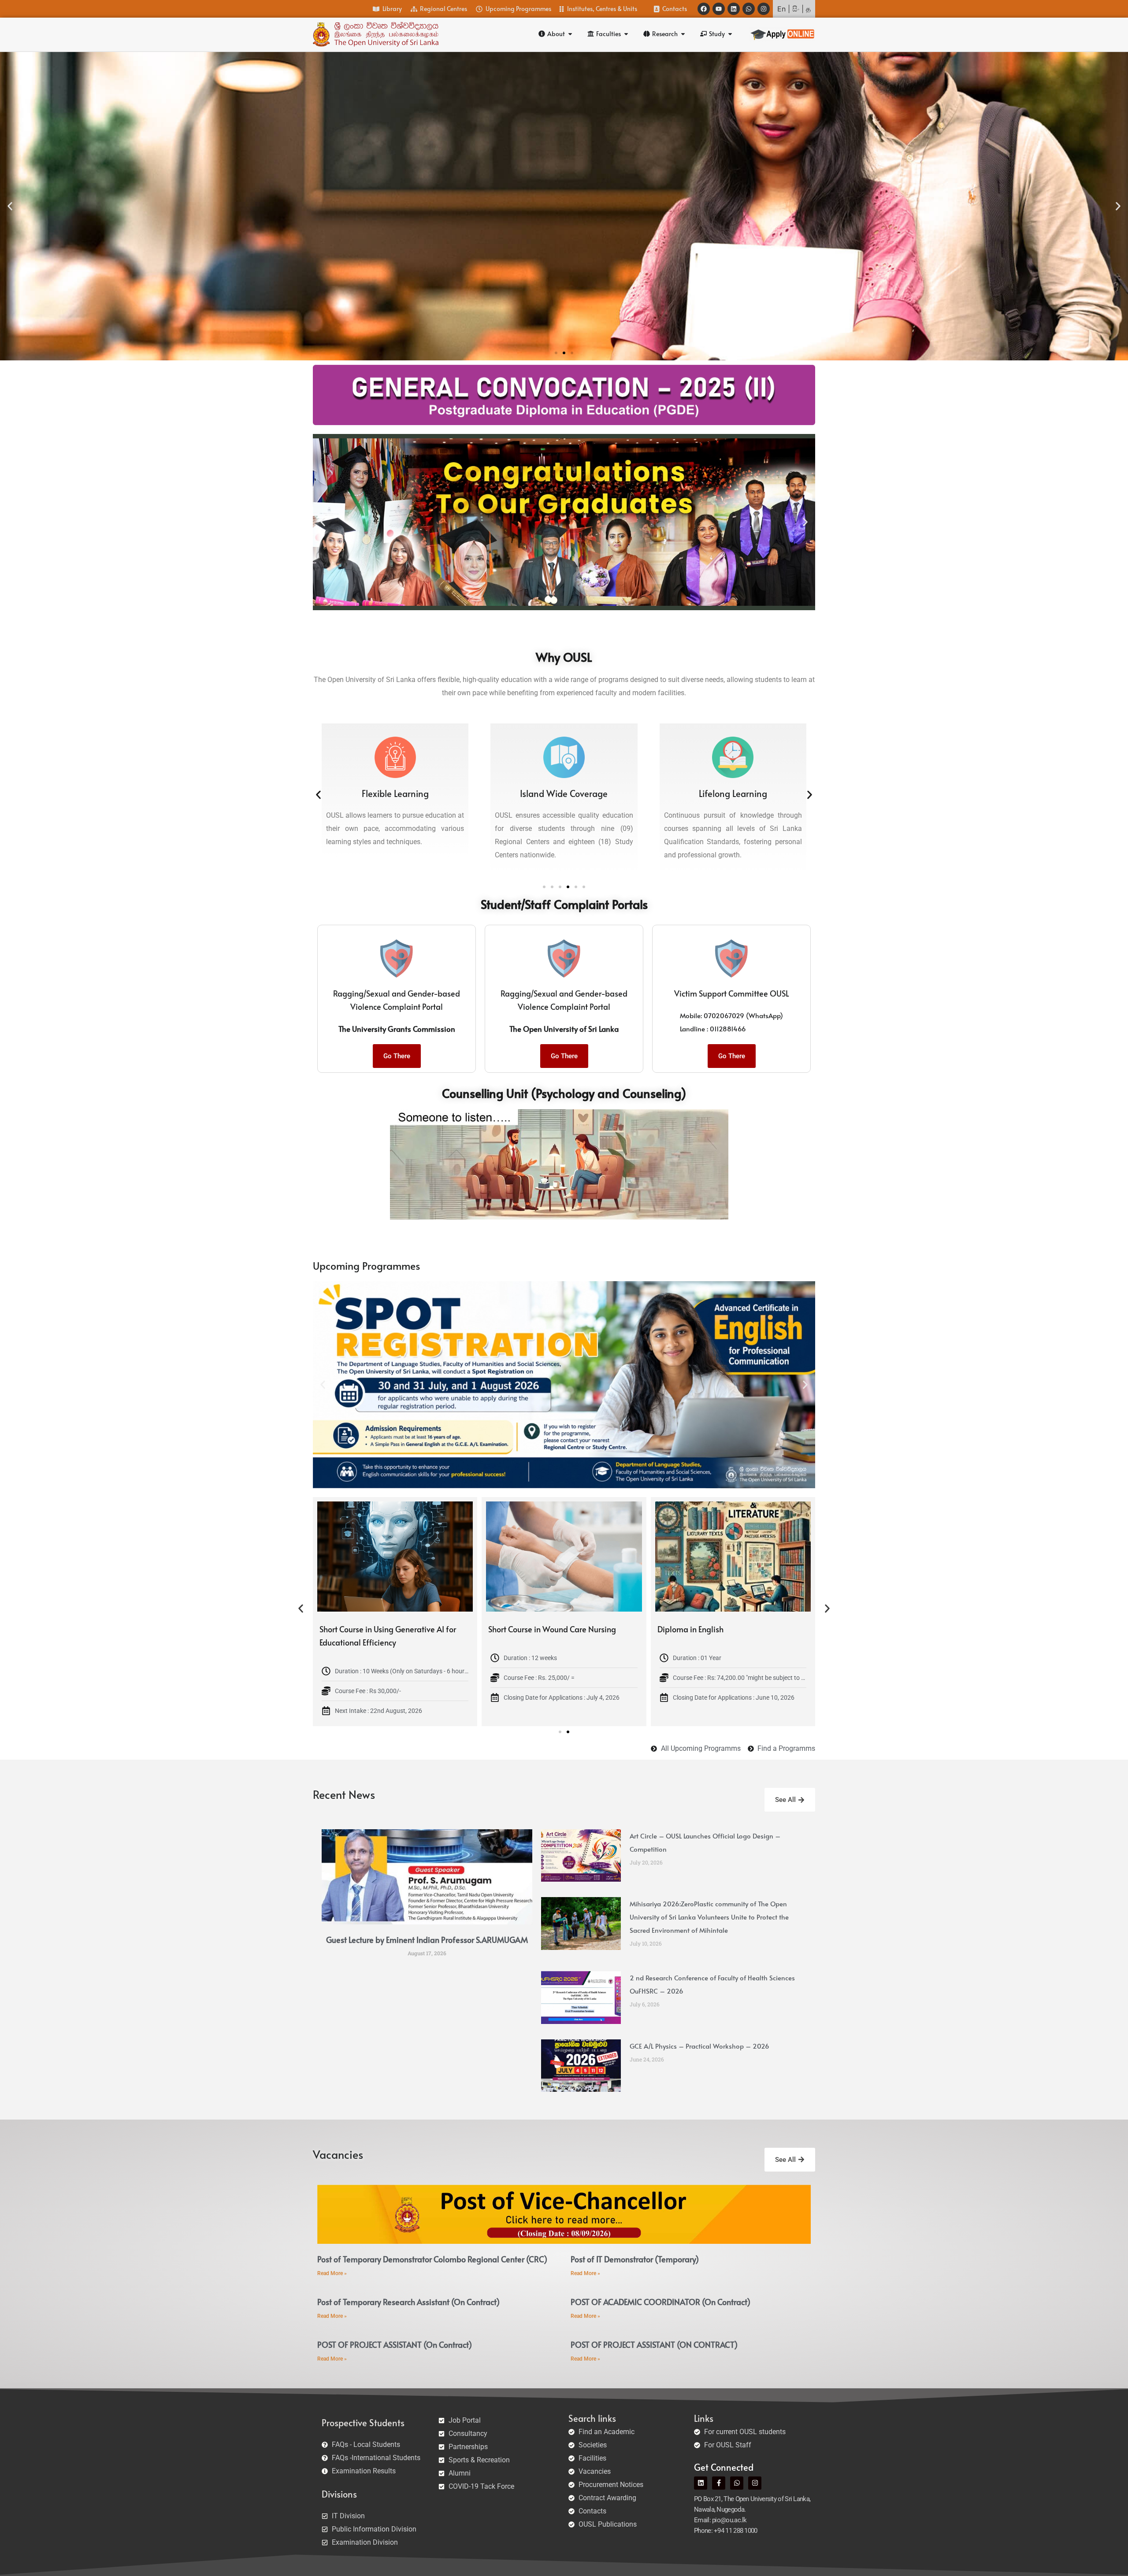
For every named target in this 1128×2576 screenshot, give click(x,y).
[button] (10, 206)
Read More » (332, 2273)
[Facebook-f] (719, 2483)
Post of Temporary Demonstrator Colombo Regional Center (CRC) (432, 2259)
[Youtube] (719, 9)
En (781, 9)
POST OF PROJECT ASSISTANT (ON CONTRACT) (654, 2344)
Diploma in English (352, 1629)
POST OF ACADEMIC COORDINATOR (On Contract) (660, 2302)
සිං (796, 9)
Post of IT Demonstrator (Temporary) (635, 2259)
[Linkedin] (734, 9)
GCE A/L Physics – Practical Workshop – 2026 (699, 2046)
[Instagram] (764, 9)
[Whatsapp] (749, 9)
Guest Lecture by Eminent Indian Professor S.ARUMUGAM (427, 1940)
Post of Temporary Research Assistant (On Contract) (408, 2302)
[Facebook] (704, 9)
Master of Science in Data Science (547, 1629)
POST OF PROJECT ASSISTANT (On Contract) (395, 2344)
